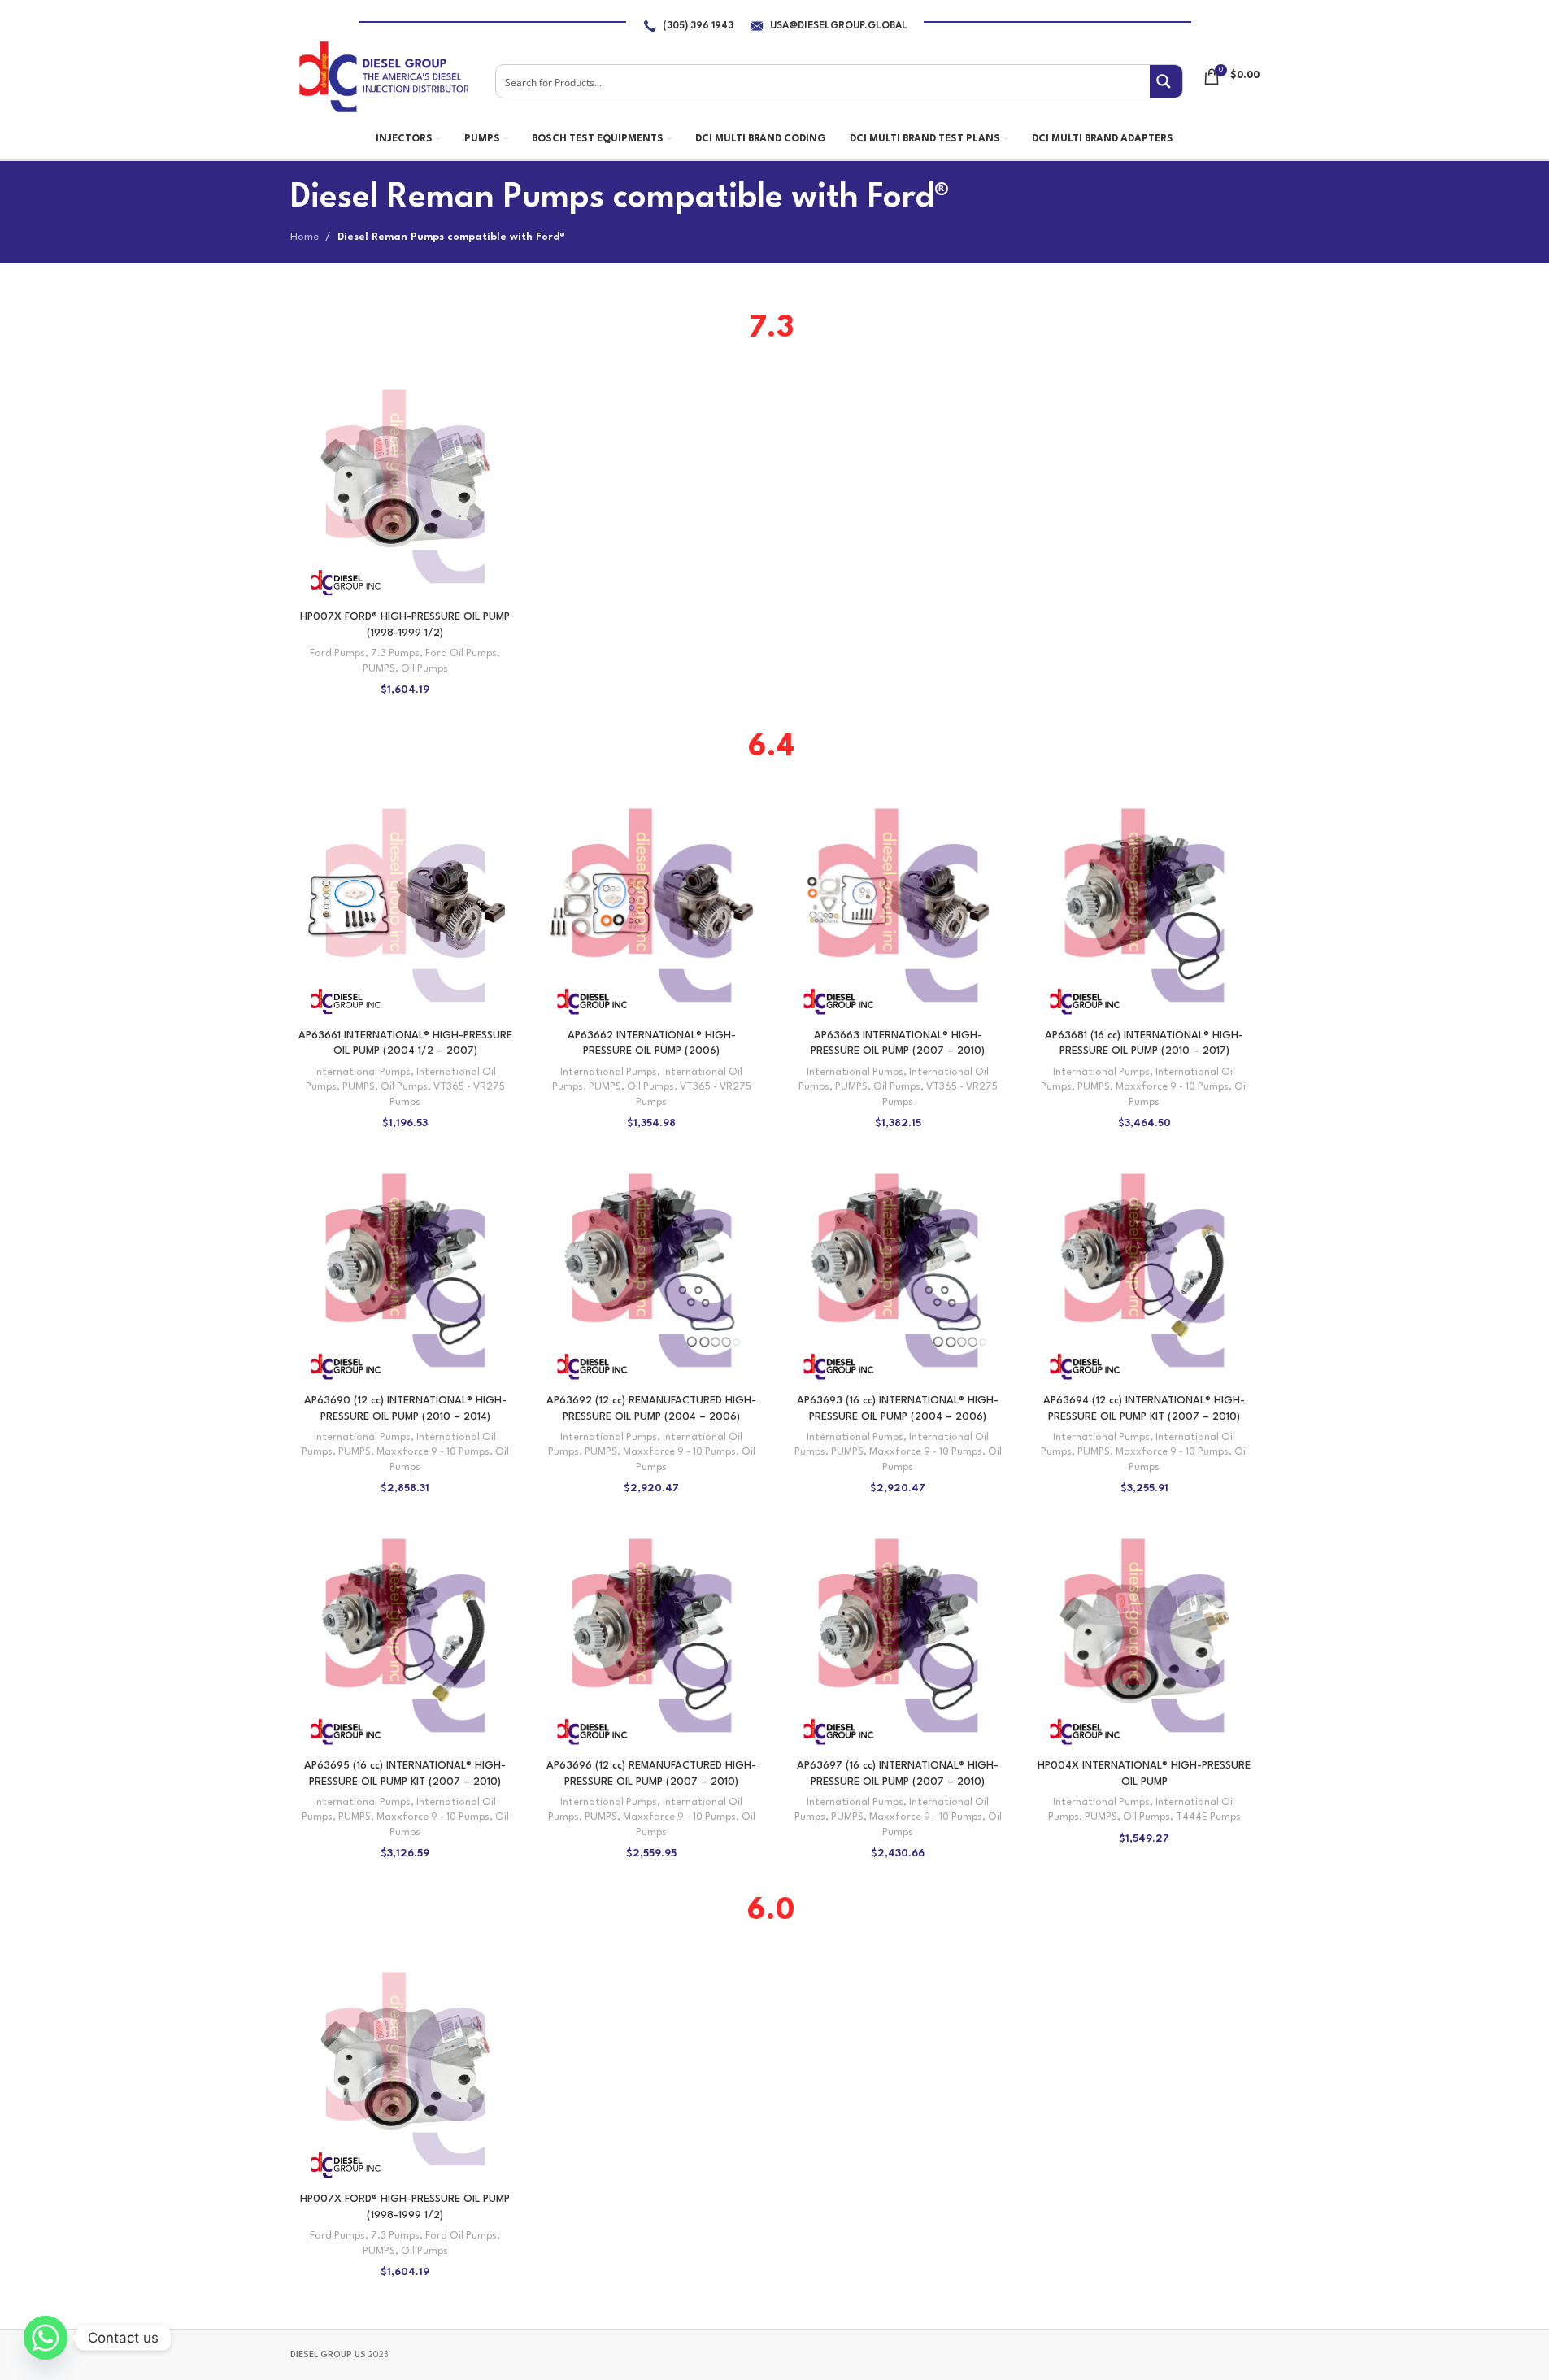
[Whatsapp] (46, 2338)
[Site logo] (383, 76)
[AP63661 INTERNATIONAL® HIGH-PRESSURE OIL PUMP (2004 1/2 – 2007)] (405, 905)
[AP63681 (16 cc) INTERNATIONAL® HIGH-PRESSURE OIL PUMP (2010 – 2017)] (1144, 905)
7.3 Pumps (395, 654)
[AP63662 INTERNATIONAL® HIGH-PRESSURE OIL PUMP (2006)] (652, 905)
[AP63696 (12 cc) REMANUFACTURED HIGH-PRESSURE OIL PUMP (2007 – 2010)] (652, 1636)
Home (305, 237)
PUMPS (379, 669)
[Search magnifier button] (1166, 81)
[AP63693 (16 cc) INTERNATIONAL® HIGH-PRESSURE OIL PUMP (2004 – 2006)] (898, 1270)
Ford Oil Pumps (461, 654)
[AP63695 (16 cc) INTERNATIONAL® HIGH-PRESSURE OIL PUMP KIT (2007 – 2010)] (405, 1636)
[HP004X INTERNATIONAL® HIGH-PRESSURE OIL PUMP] (1144, 1636)
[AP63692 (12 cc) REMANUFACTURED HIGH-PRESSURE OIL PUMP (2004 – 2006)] (652, 1270)
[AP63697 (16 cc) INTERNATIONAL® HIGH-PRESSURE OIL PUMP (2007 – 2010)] (898, 1636)
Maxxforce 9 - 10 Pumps (1172, 1087)
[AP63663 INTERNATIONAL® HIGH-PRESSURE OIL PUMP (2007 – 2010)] (898, 905)
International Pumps (362, 1073)
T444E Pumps (1208, 1817)
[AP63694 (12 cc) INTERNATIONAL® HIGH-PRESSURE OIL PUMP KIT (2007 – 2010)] (1144, 1270)
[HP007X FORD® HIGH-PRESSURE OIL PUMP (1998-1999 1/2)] (405, 487)
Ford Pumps (337, 654)
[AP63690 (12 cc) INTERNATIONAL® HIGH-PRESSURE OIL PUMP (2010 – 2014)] (405, 1270)
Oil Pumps (424, 669)
